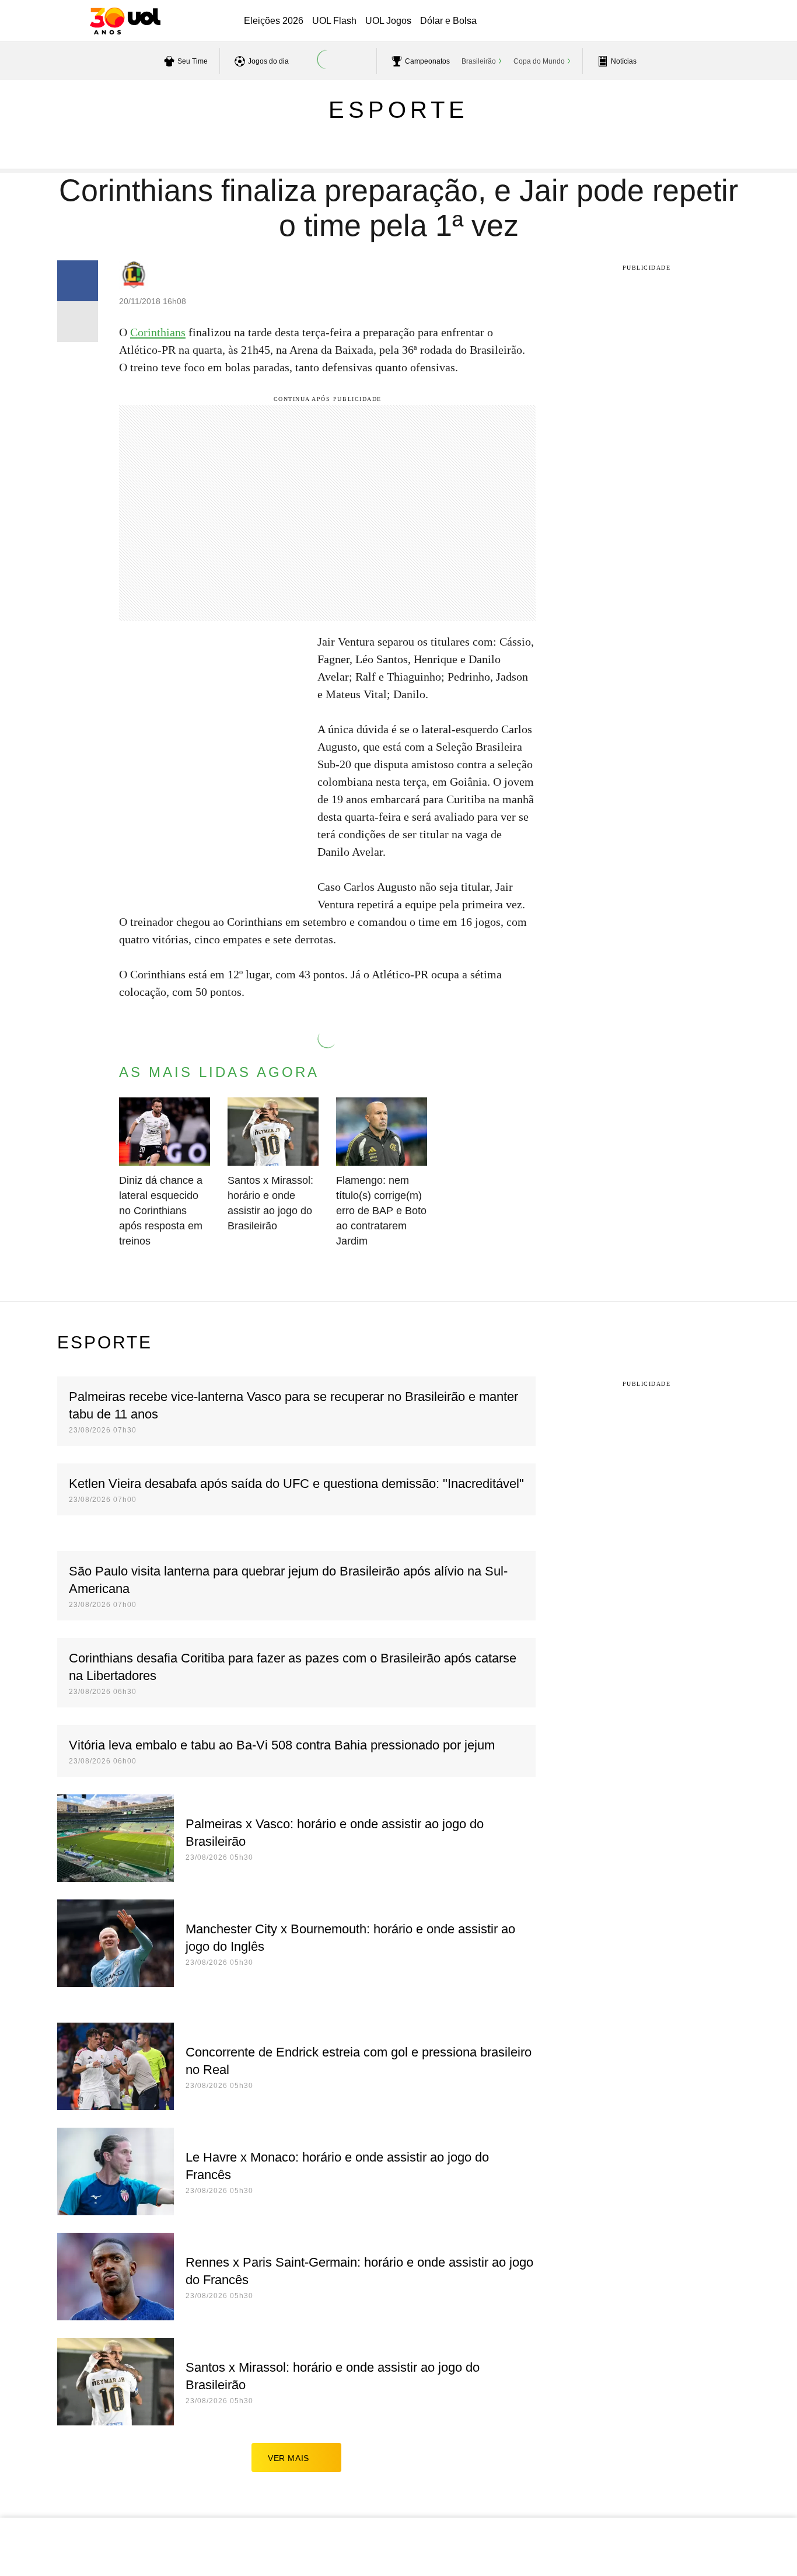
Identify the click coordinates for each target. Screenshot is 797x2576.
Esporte (398, 110)
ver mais (289, 2458)
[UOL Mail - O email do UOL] (605, 22)
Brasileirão (479, 61)
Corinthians (158, 332)
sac (575, 22)
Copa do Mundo (539, 61)
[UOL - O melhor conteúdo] (125, 21)
